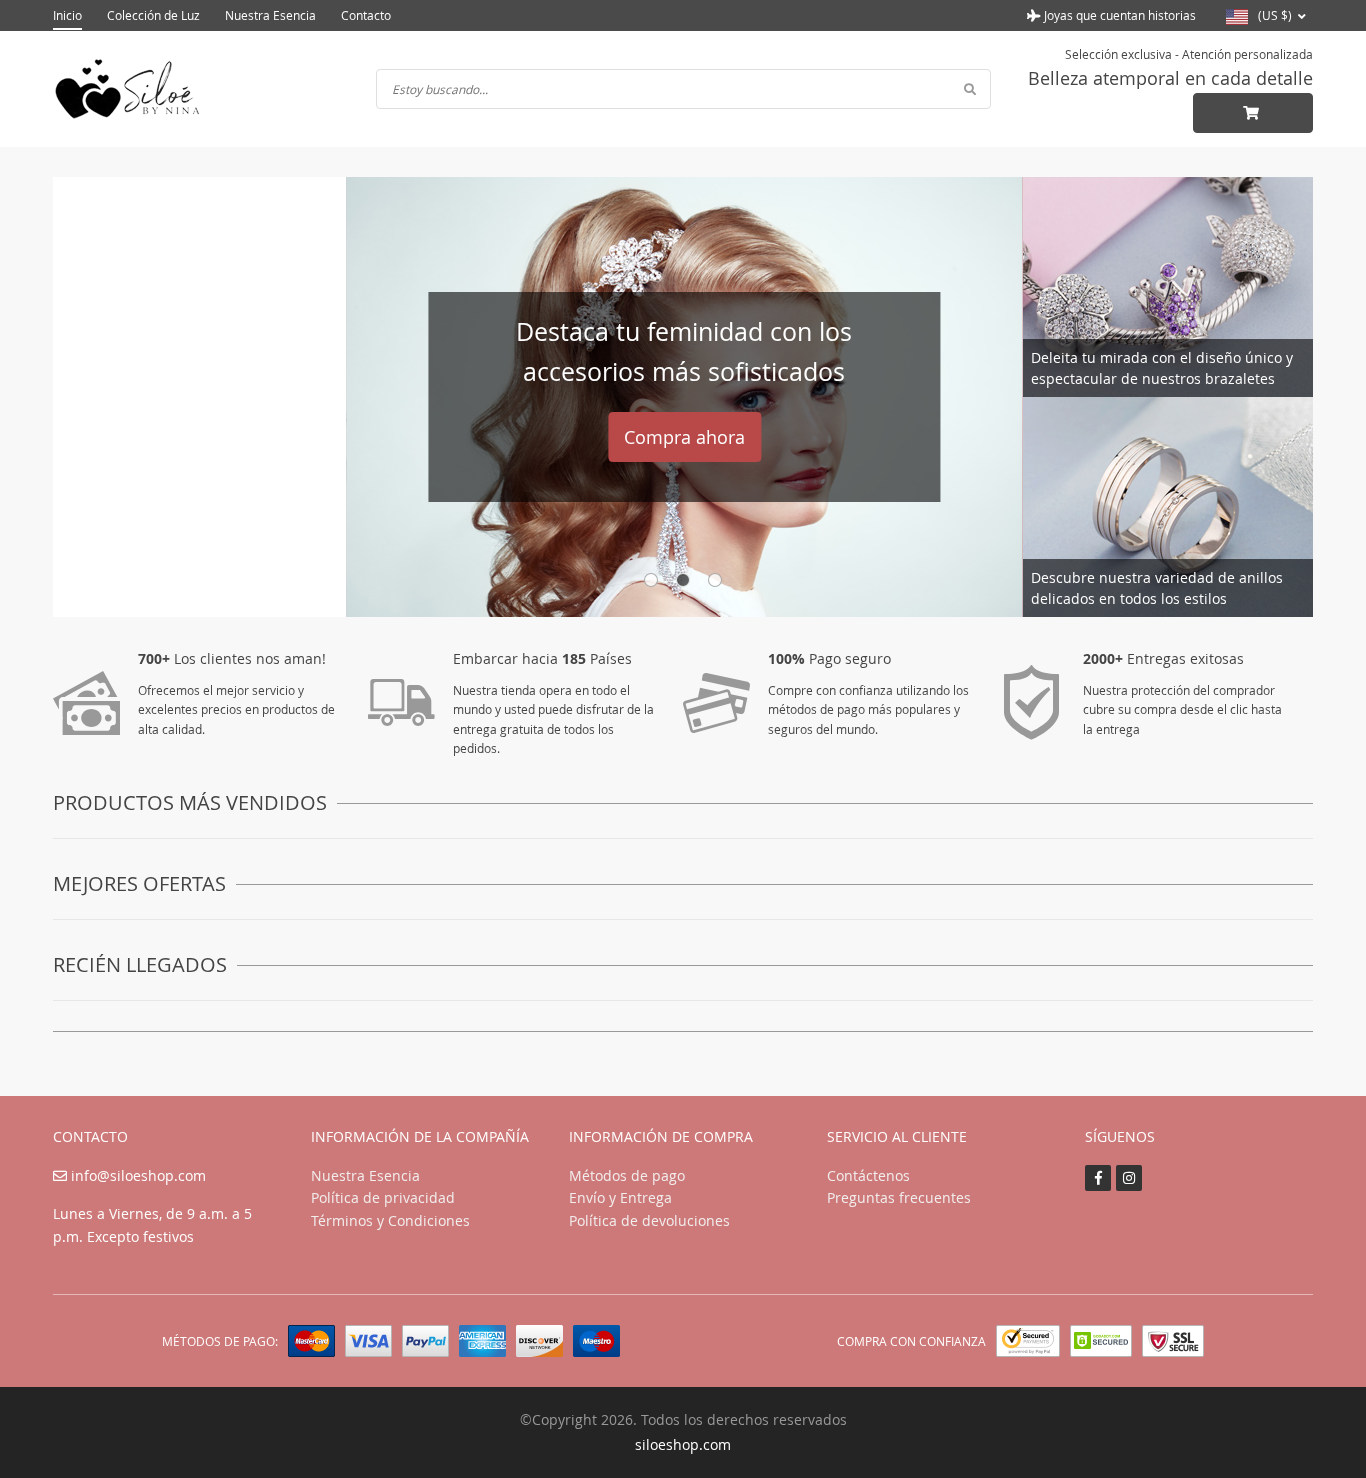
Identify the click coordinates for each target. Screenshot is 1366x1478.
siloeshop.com (683, 1444)
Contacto (366, 15)
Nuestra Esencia (270, 15)
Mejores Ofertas (139, 883)
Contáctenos (868, 1175)
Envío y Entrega (620, 1197)
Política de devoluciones (649, 1220)
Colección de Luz (153, 15)
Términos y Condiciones (390, 1220)
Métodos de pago (627, 1175)
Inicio (67, 15)
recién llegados (140, 964)
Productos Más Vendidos (190, 802)
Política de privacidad (383, 1197)
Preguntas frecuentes (899, 1197)
